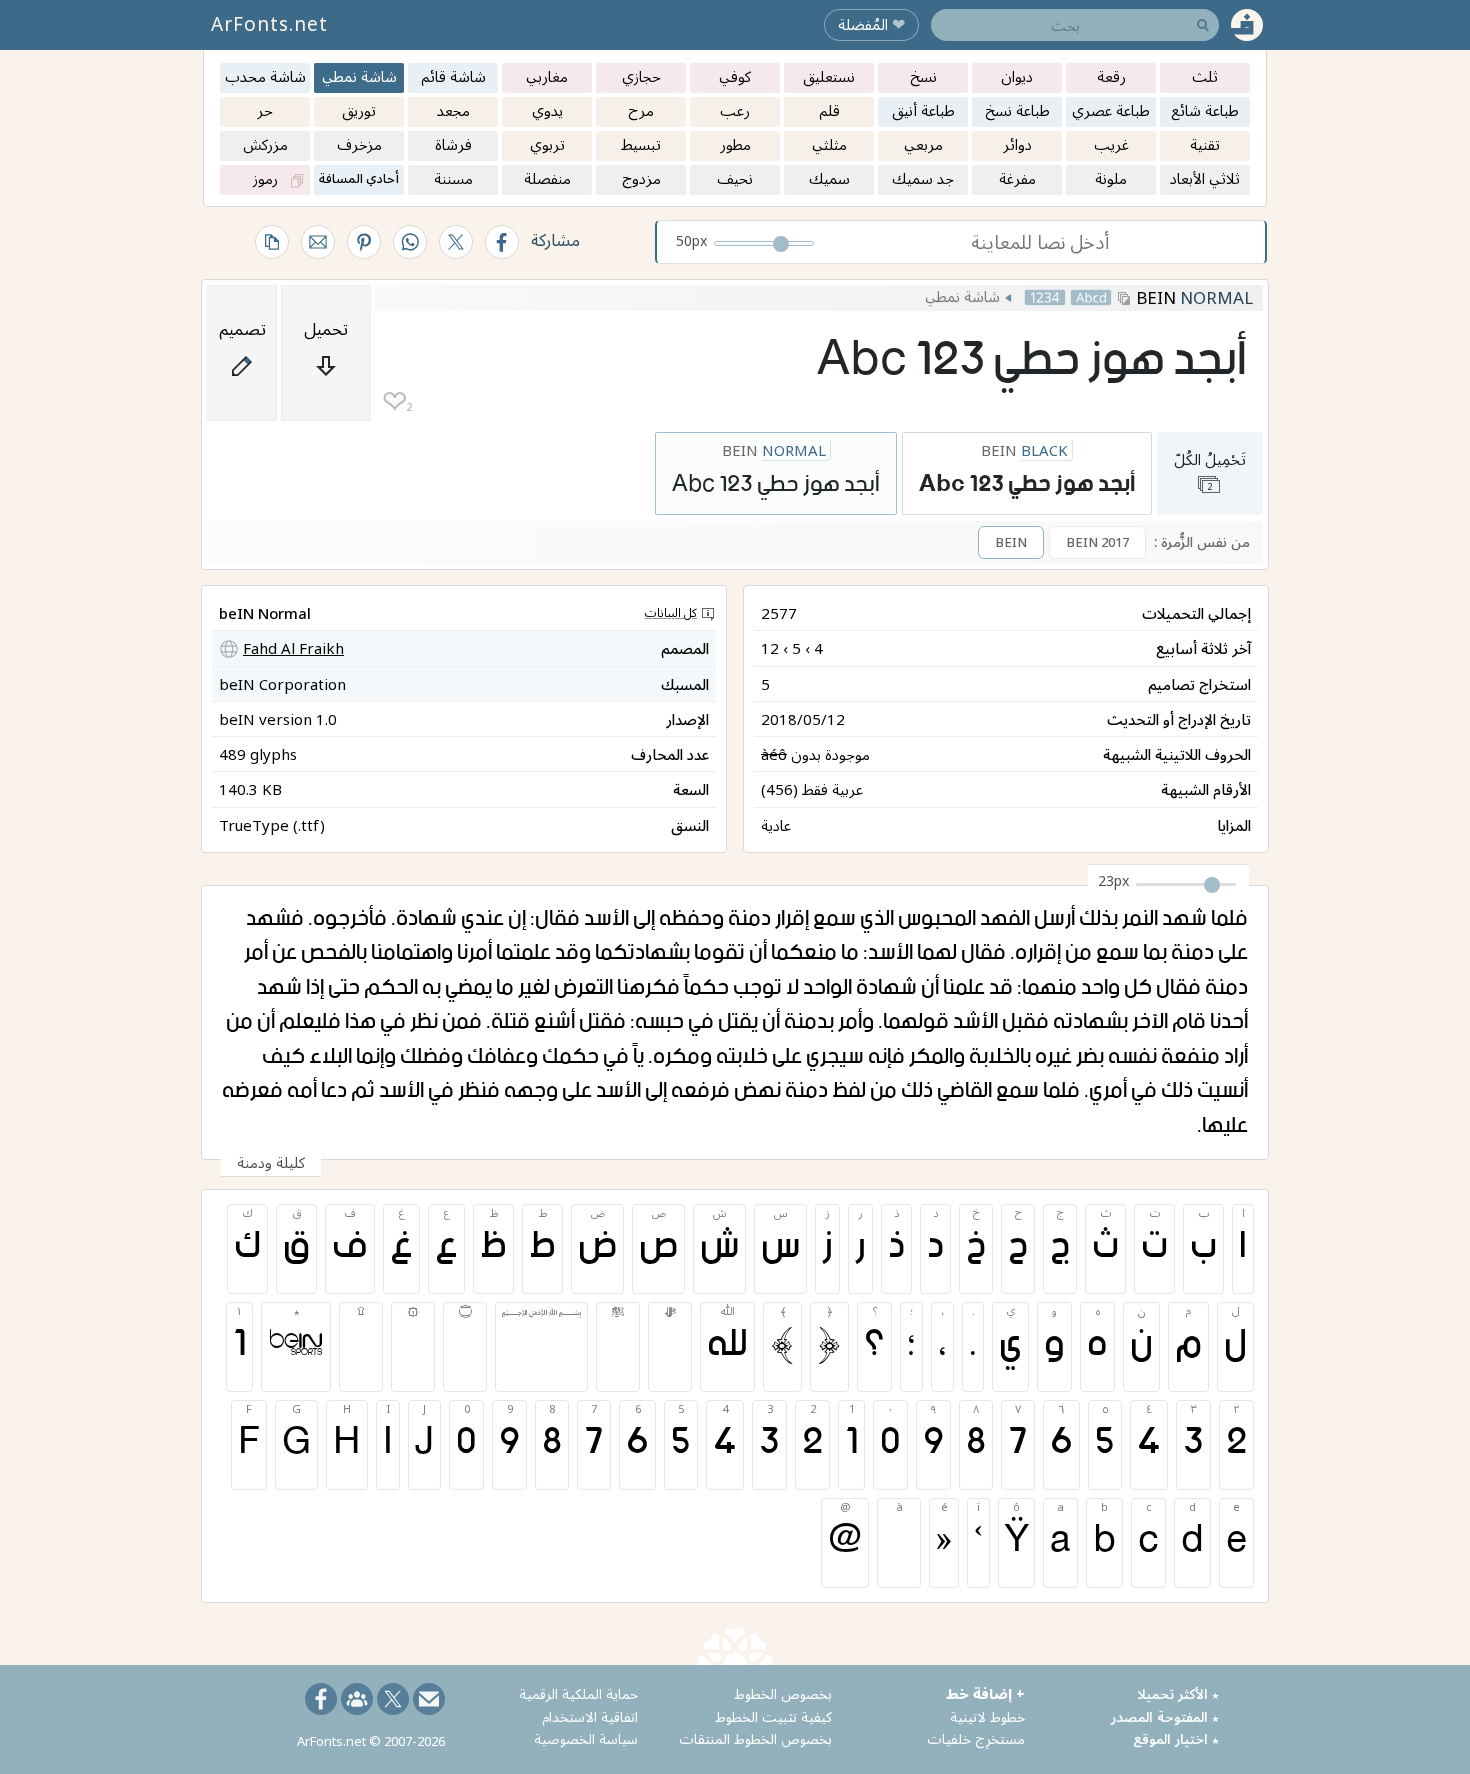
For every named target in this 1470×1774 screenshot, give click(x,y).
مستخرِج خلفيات (976, 1738)
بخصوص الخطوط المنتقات (755, 1738)
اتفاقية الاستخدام (590, 1716)
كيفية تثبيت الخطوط (773, 1716)
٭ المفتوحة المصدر (1165, 1716)
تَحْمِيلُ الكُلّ (1210, 470)
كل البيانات (671, 612)
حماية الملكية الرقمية (578, 1693)
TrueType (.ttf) (272, 825)
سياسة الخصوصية (586, 1738)
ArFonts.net (269, 24)
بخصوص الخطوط (783, 1693)
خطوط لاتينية (987, 1716)
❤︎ (394, 401)
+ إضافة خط (985, 1693)
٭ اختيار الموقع (1176, 1738)
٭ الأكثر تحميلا (1178, 1693)
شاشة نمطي (962, 296)
